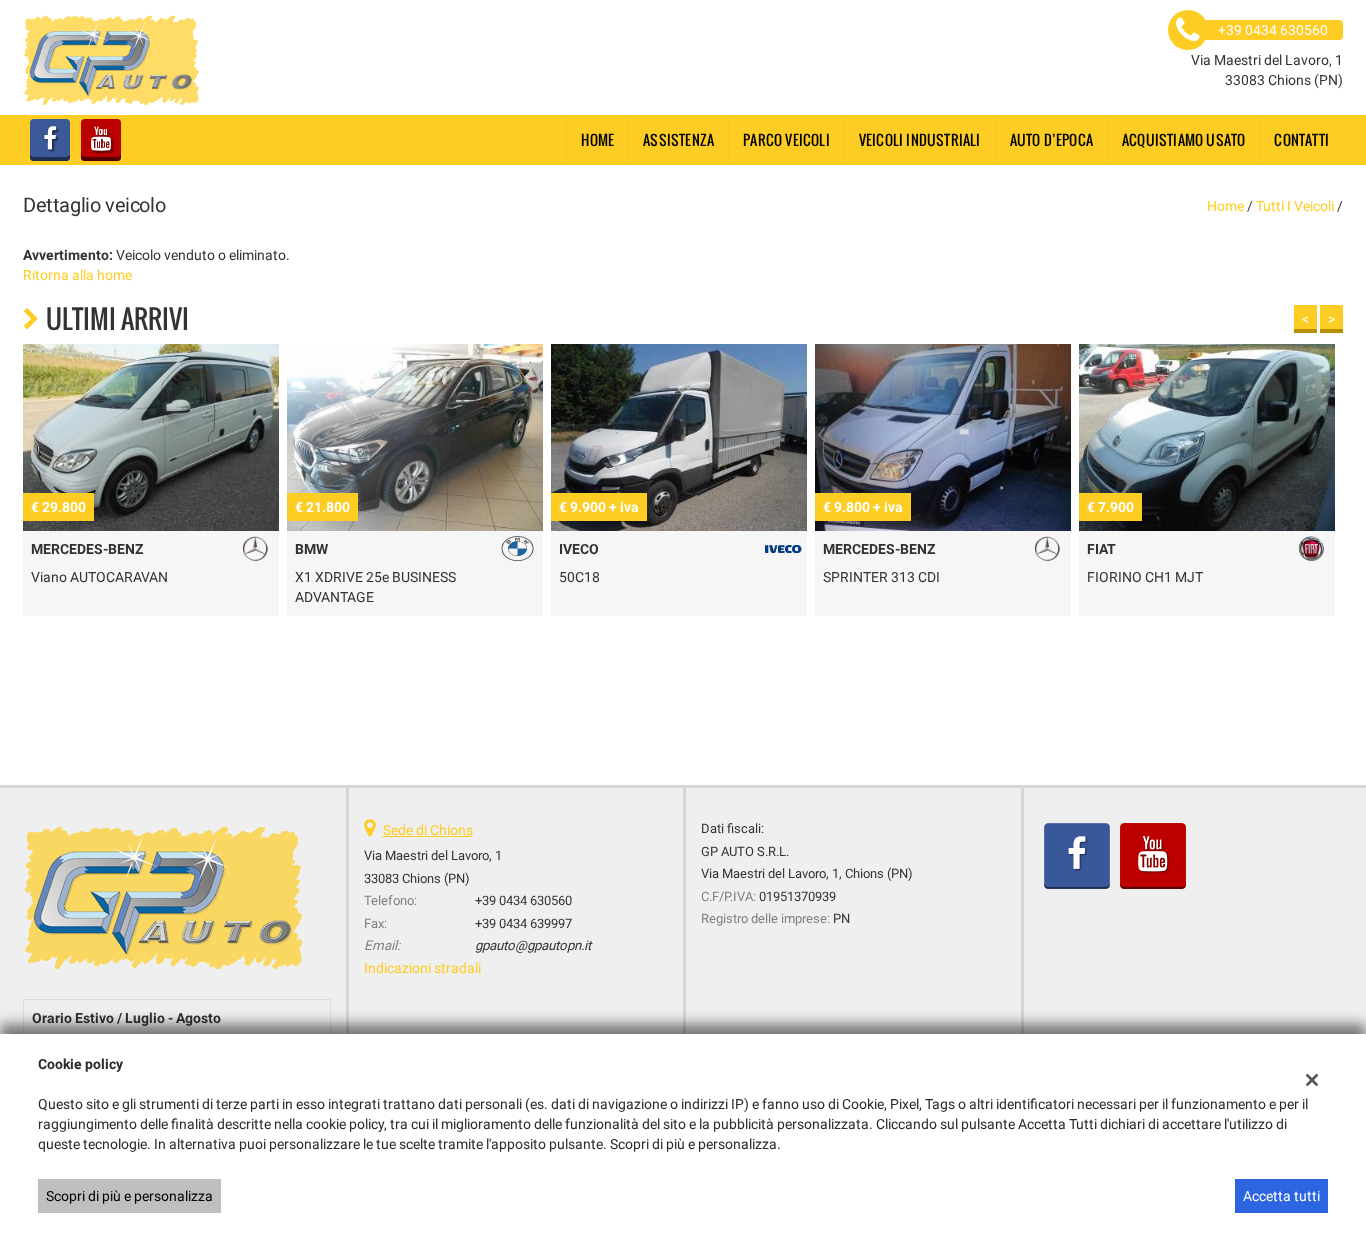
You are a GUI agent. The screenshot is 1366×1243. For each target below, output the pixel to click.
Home (597, 139)
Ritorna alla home (77, 275)
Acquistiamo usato (1183, 139)
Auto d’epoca (1051, 139)
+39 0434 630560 (523, 900)
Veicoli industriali (920, 139)
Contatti (1301, 139)
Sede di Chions (428, 830)
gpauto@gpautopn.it (533, 945)
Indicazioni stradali (422, 968)
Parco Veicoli (786, 139)
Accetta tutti (1281, 1196)
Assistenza (678, 139)
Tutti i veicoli (1295, 206)
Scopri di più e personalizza (129, 1196)
